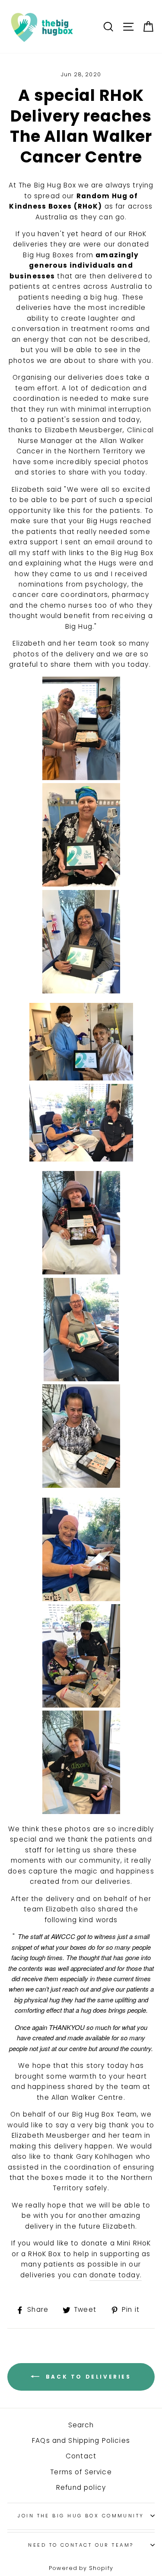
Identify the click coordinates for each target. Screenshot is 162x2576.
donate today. (116, 2275)
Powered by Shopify (81, 2568)
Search (81, 2425)
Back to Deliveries (87, 2377)
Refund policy (81, 2487)
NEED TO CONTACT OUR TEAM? (81, 2545)
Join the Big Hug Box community (81, 2516)
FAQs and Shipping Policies (81, 2440)
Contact (81, 2456)
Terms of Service (81, 2472)
